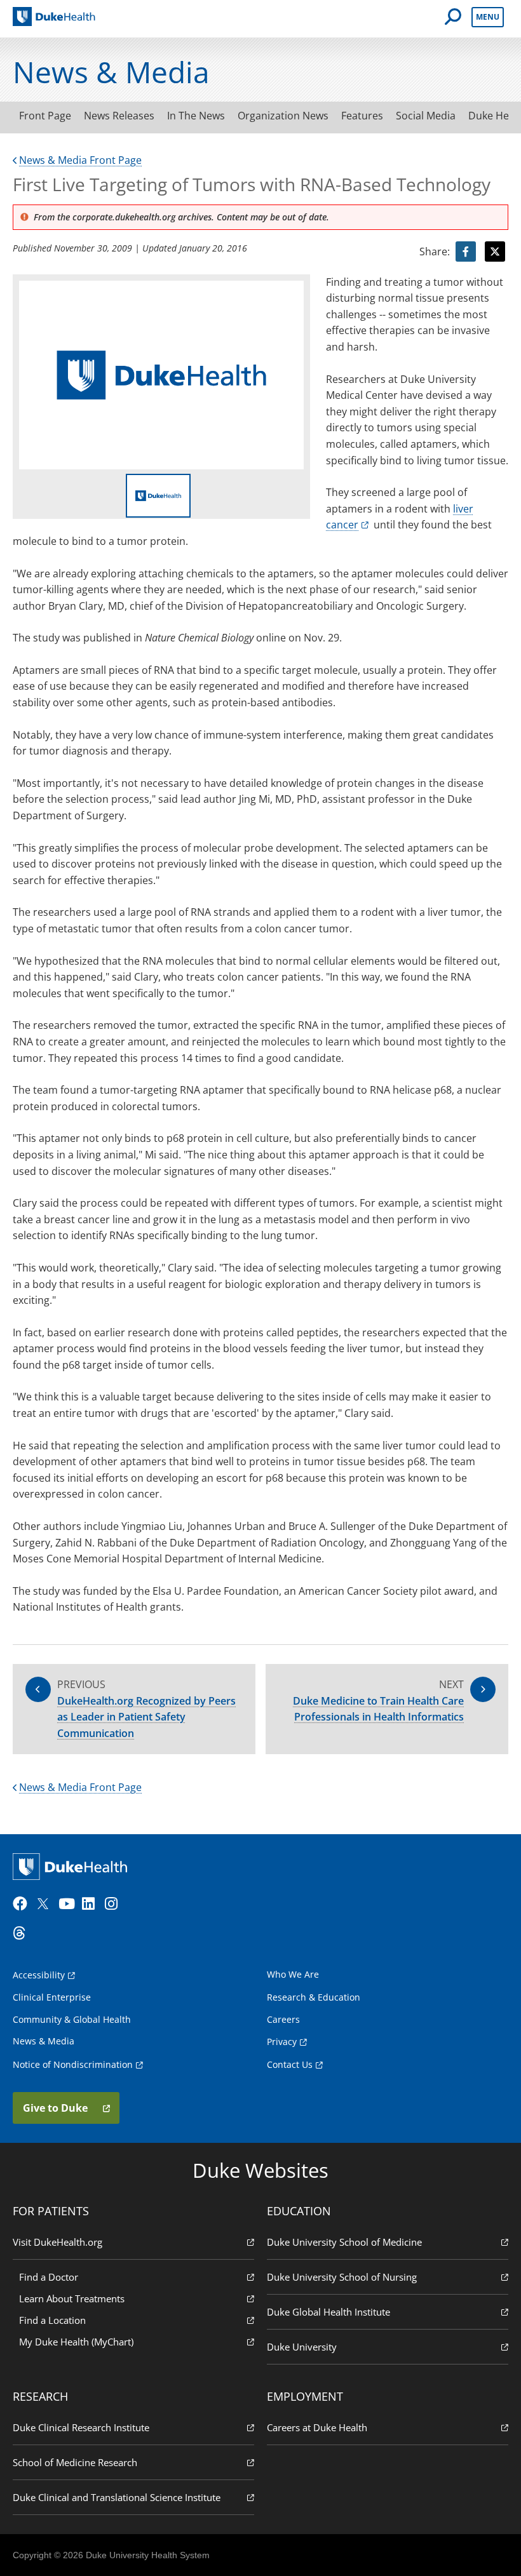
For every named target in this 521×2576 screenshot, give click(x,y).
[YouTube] (69, 1904)
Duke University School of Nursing (342, 2277)
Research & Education (314, 1997)
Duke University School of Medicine (344, 2242)
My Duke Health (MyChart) (76, 2342)
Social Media (426, 116)
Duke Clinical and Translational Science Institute (117, 2497)
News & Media (44, 2041)
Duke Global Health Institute (328, 2312)
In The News (196, 116)
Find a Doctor (49, 2277)
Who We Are (293, 1974)
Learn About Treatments (72, 2298)
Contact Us (290, 2064)
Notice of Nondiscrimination (73, 2064)
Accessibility (39, 1975)
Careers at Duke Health (317, 2427)
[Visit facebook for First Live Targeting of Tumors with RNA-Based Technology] (466, 252)
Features (362, 116)
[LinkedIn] (92, 1904)
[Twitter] (46, 1904)
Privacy (282, 2042)
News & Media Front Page (80, 160)
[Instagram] (115, 1904)
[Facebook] (23, 1904)
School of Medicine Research (75, 2462)
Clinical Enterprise (52, 1997)
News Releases (119, 116)
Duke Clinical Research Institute (81, 2427)
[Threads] (23, 1933)
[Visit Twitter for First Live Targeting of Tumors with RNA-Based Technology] (495, 252)
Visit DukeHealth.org (58, 2242)
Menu (488, 17)
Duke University (302, 2347)
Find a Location (52, 2320)
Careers (283, 2019)
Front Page (45, 116)
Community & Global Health (72, 2019)
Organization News (283, 116)
